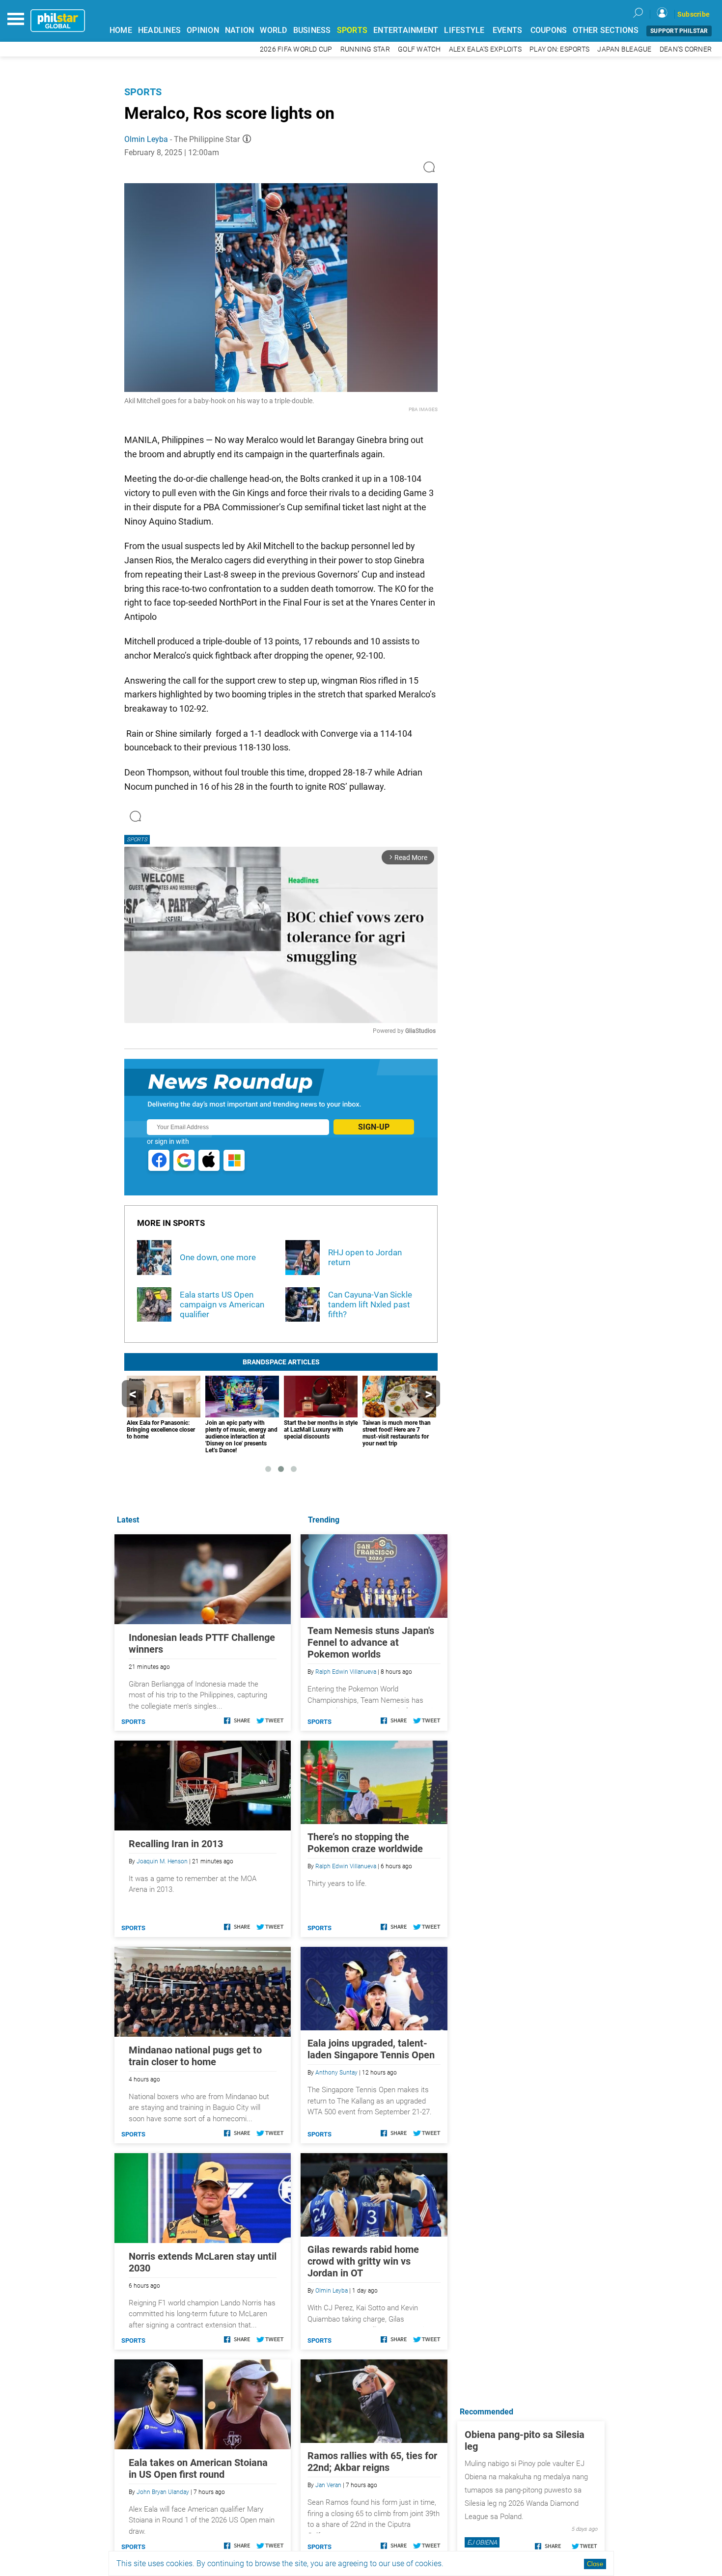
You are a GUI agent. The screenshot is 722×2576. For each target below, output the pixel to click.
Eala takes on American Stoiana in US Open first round (198, 2468)
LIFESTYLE (464, 30)
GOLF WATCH (419, 49)
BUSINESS (312, 30)
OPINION (203, 30)
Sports (143, 92)
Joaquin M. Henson (162, 1861)
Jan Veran (328, 2485)
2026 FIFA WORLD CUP (296, 49)
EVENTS (508, 30)
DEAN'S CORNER (686, 49)
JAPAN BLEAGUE (624, 49)
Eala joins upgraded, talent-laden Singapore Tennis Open (371, 2049)
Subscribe (694, 14)
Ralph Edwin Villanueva (346, 1672)
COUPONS (549, 30)
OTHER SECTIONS (606, 30)
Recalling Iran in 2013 (176, 1844)
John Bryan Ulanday (163, 2492)
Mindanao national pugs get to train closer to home (195, 2056)
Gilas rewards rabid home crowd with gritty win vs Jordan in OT (363, 2261)
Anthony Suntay (336, 2073)
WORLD (273, 30)
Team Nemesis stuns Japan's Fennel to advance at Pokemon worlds (371, 1642)
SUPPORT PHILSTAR (679, 31)
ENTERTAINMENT (406, 30)
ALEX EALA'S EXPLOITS (485, 49)
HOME (121, 30)
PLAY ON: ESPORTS (559, 49)
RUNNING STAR (365, 49)
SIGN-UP (374, 1127)
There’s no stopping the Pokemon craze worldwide (365, 1843)
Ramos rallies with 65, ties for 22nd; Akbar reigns (372, 2462)
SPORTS (352, 30)
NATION (240, 30)
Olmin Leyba (146, 139)
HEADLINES (159, 30)
